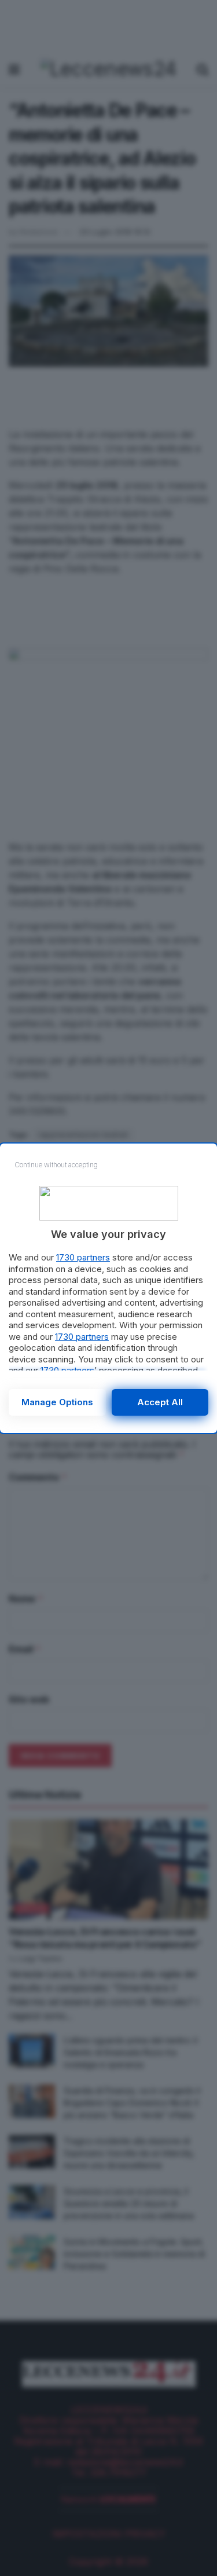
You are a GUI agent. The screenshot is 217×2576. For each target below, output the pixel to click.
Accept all (160, 1402)
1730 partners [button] (83, 1257)
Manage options (57, 1402)
